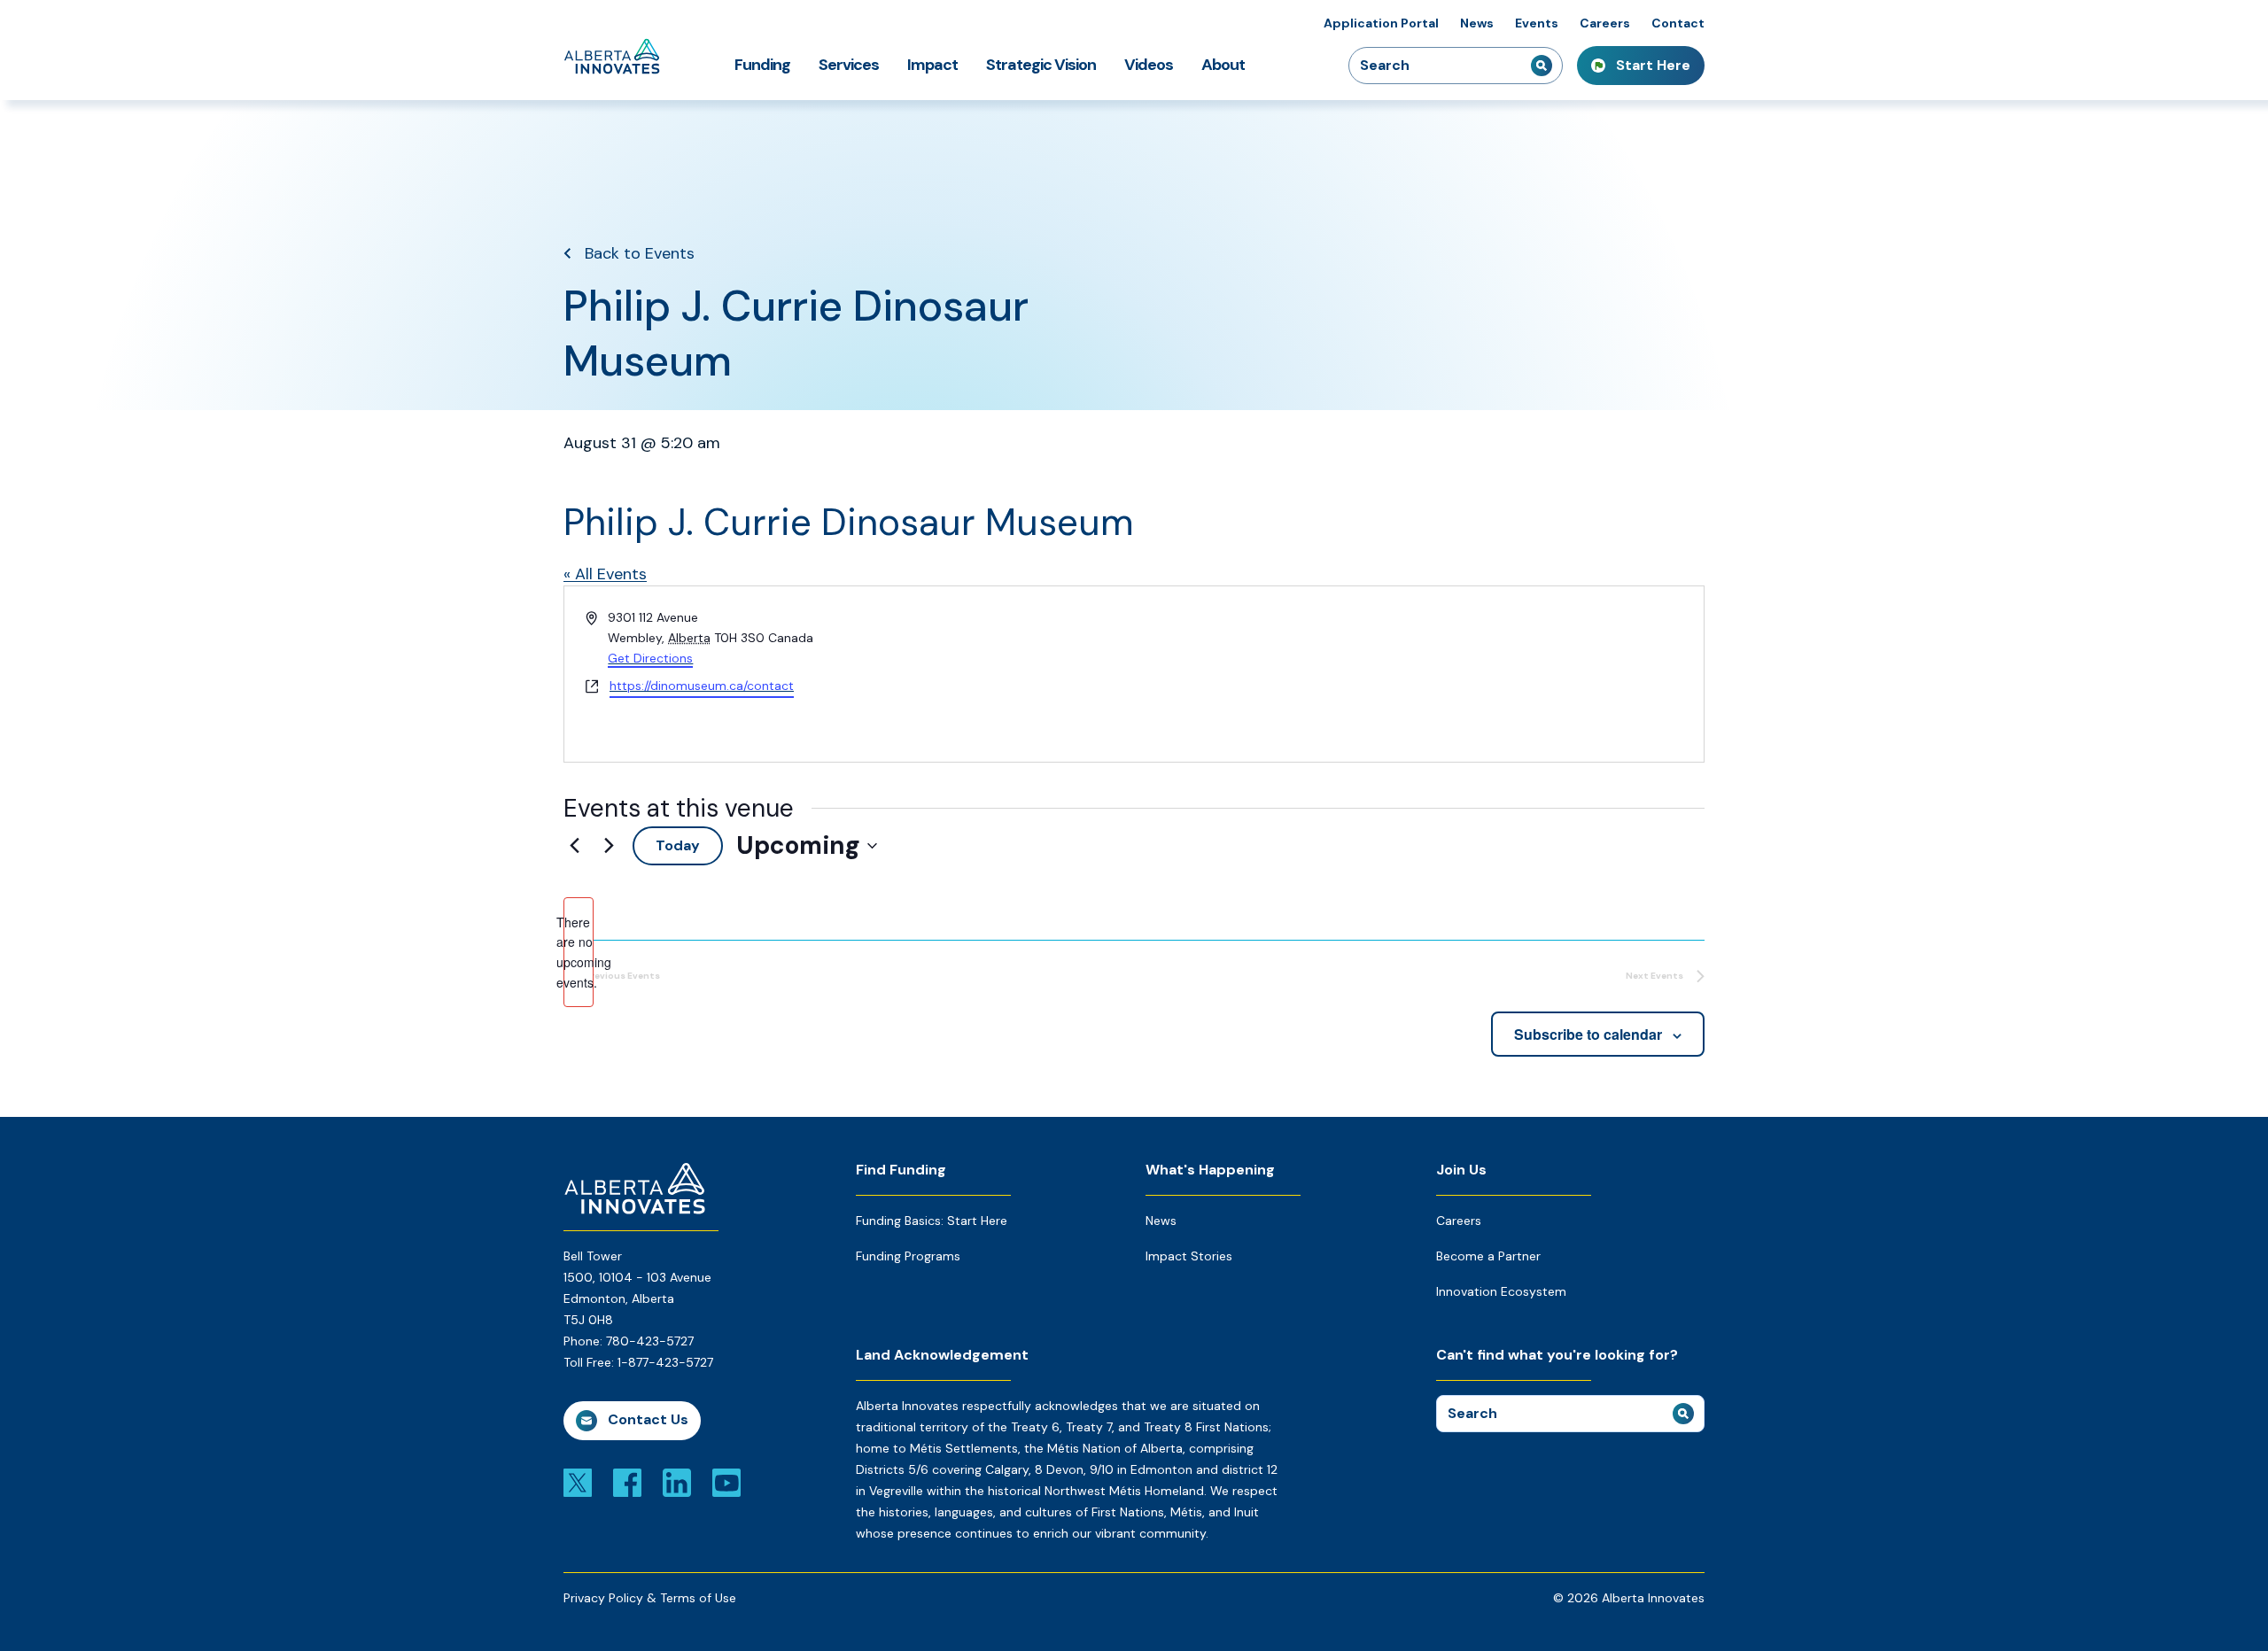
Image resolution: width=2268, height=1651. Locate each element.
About (1223, 65)
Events (1537, 23)
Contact (1678, 23)
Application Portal (1381, 23)
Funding (762, 65)
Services (849, 65)
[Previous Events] (574, 846)
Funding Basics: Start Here (932, 1221)
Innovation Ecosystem (1501, 1291)
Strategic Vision (1041, 65)
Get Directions (650, 658)
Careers (1605, 23)
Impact (932, 65)
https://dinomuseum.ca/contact (702, 686)
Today (678, 845)
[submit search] (1542, 66)
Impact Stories (1189, 1256)
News (1477, 23)
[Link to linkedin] (677, 1482)
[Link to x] (578, 1482)
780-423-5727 (650, 1341)
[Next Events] (609, 846)
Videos (1149, 65)
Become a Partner (1488, 1256)
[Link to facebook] (627, 1482)
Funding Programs (908, 1256)
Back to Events (640, 253)
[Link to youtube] (726, 1482)
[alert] (579, 953)
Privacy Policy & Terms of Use (650, 1598)
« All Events (605, 574)
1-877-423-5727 (665, 1362)
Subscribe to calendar (1588, 1034)
